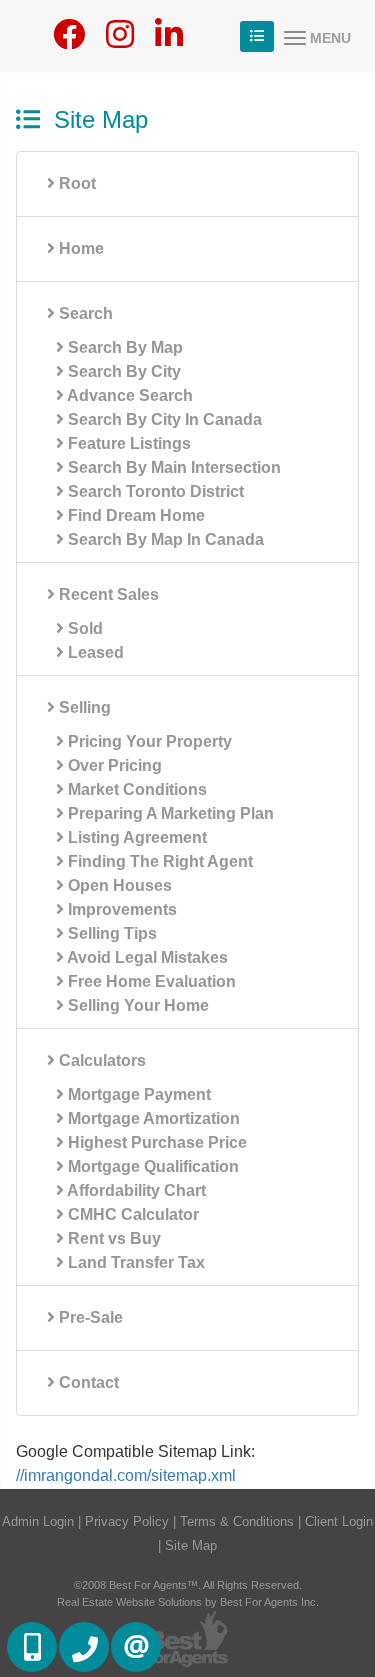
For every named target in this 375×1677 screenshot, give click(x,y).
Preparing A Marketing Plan (169, 813)
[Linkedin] (169, 40)
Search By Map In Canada (164, 539)
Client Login (339, 1521)
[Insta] (120, 40)
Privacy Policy (127, 1521)
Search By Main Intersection (172, 467)
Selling (83, 707)
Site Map (191, 1545)
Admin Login (38, 1521)
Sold (83, 628)
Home (79, 248)
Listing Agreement (135, 837)
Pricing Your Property (148, 741)
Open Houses (118, 885)
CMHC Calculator (131, 1214)
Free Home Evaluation (150, 981)
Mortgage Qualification (151, 1166)
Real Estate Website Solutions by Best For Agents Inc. (188, 1602)
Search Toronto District (154, 491)
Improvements (120, 909)
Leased (94, 652)
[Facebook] (69, 40)
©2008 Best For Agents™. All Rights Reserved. (188, 1585)
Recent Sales (107, 594)
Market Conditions (135, 789)
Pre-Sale (89, 1317)
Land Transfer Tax (134, 1262)
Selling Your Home (136, 1005)
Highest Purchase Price (155, 1142)
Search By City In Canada (163, 419)
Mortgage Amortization (152, 1118)
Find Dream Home (134, 515)
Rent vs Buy (112, 1238)
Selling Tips (110, 933)
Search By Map (123, 347)
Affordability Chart (135, 1190)
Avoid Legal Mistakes (146, 957)
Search (84, 313)
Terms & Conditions (237, 1521)
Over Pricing (113, 765)
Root (75, 183)
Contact (87, 1382)
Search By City (122, 371)
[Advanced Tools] (257, 36)
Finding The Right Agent (158, 861)
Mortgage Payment (137, 1094)
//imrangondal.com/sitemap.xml (126, 1475)
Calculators (100, 1060)
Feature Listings (127, 443)
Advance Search (128, 395)
